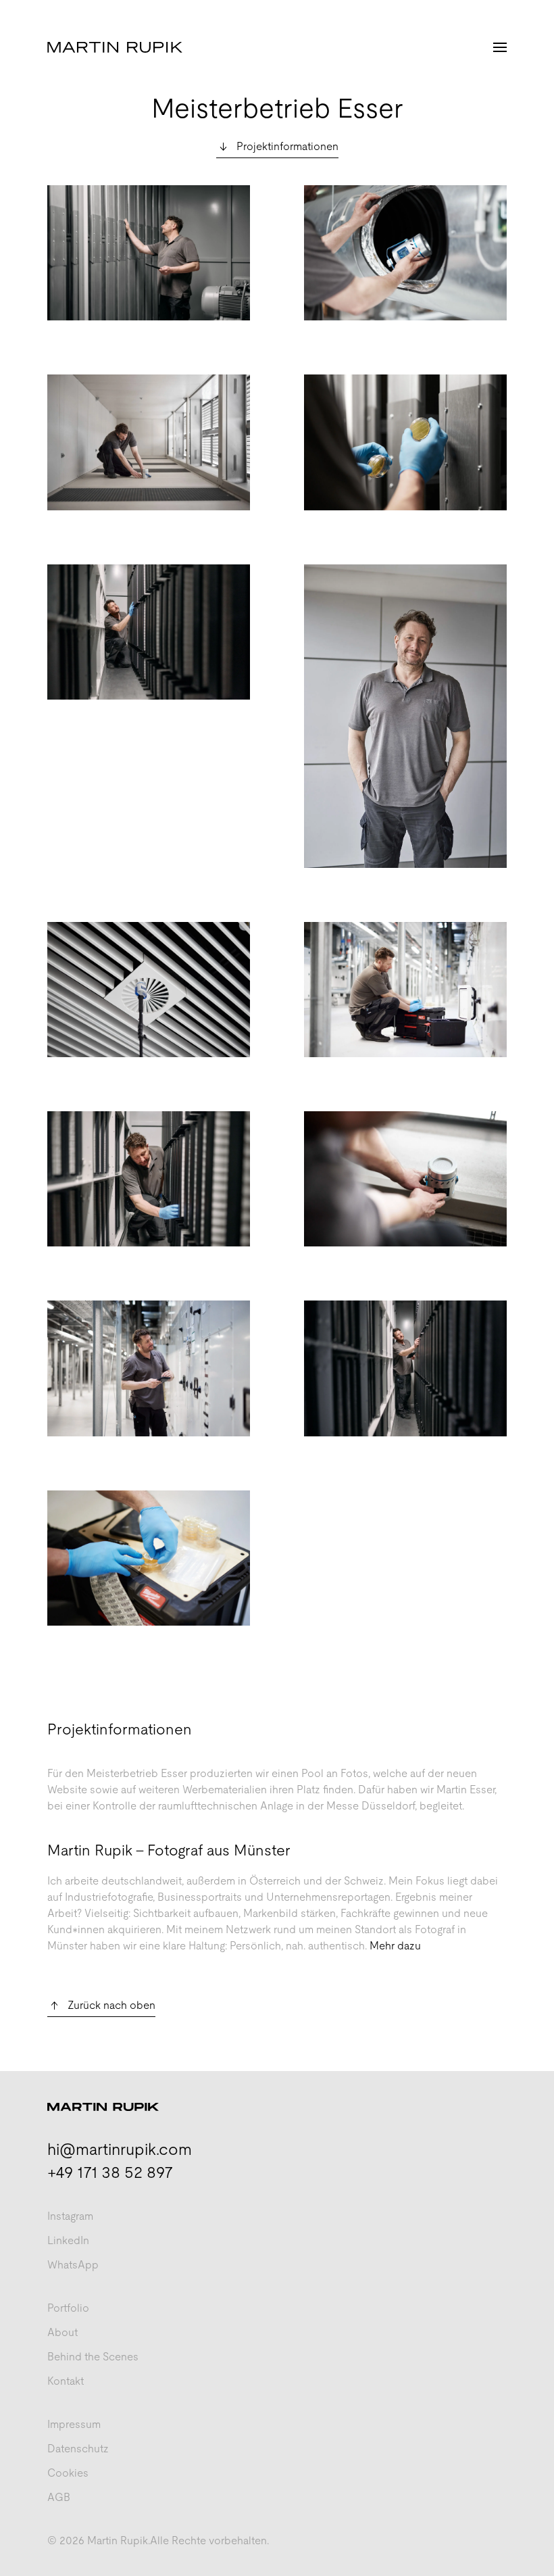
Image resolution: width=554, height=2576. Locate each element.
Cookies (68, 2473)
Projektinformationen (287, 146)
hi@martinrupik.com (120, 2149)
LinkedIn (68, 2240)
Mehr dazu (395, 1946)
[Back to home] (115, 47)
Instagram (70, 2216)
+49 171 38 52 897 (110, 2172)
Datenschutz (78, 2449)
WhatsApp (73, 2265)
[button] (500, 47)
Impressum (74, 2424)
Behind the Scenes (93, 2357)
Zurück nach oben (111, 2005)
